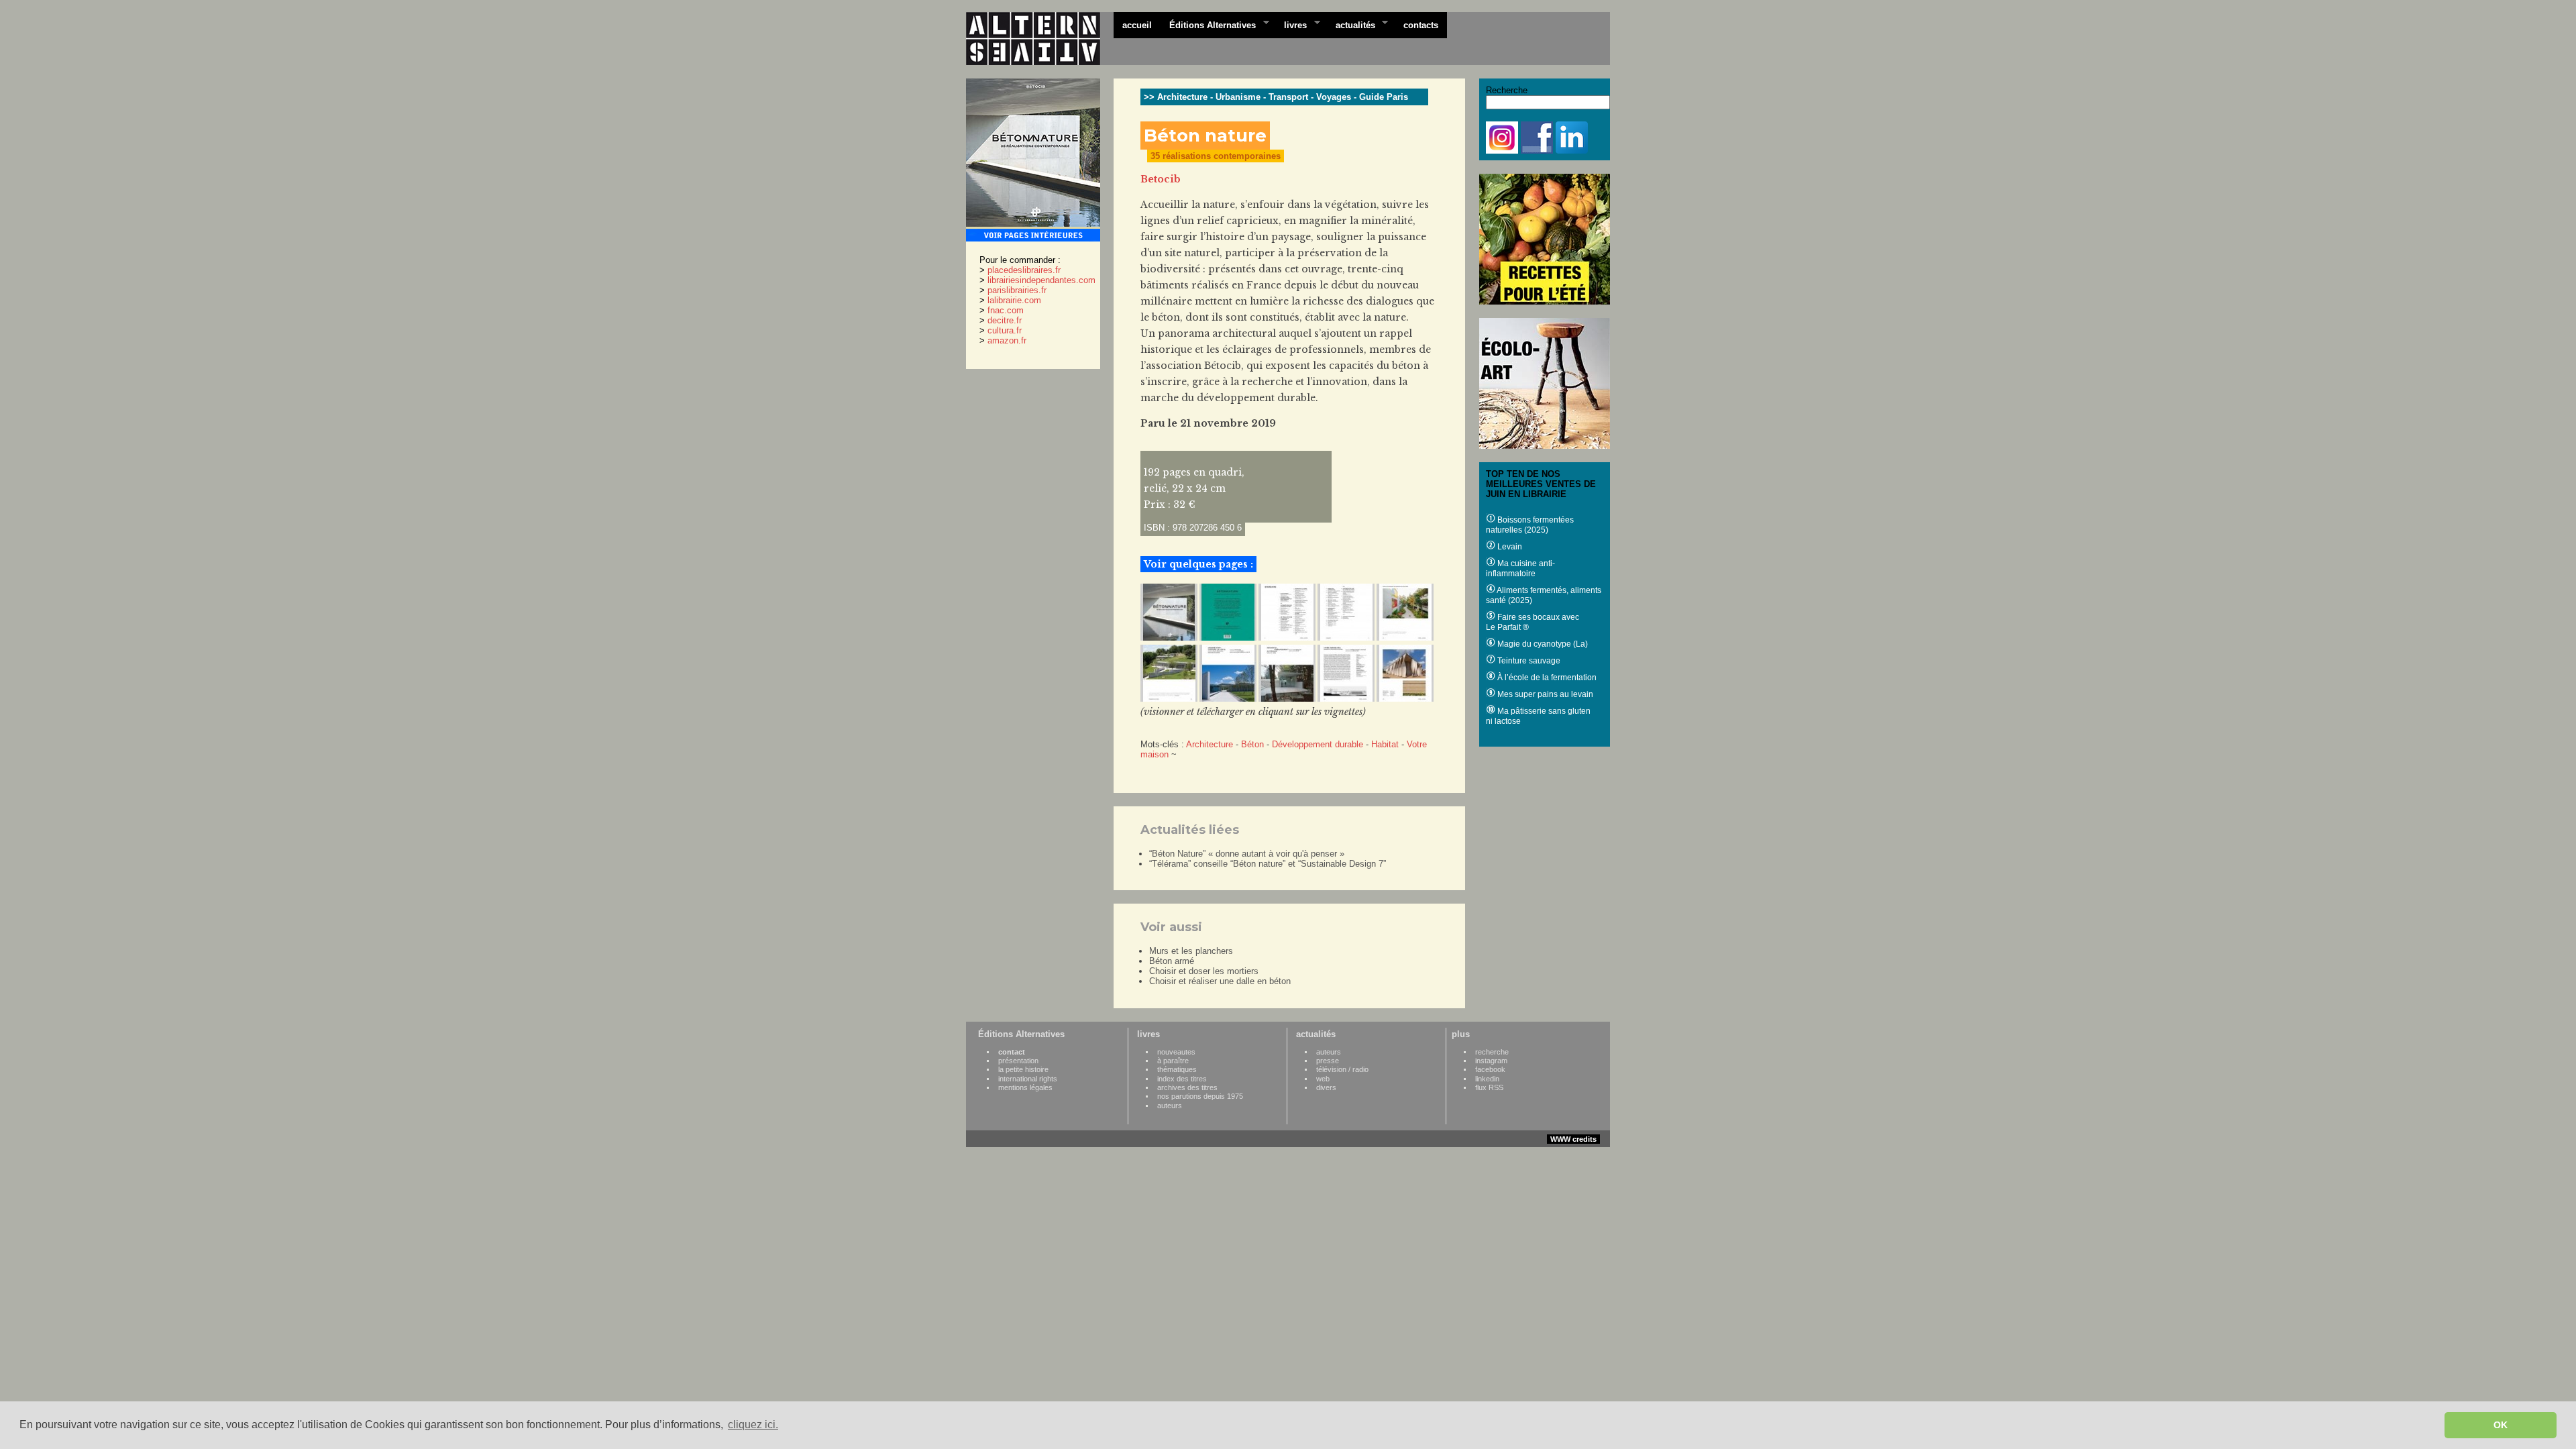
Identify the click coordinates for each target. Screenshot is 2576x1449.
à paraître (1173, 1061)
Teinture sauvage (1528, 661)
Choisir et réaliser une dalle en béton (1220, 981)
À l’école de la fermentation (1546, 678)
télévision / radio (1342, 1069)
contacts (1421, 25)
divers (1326, 1087)
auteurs (1170, 1106)
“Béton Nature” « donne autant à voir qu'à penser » (1247, 854)
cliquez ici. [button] (753, 1425)
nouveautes (1176, 1052)
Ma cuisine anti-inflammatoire (1520, 569)
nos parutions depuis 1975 (1200, 1096)
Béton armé (1172, 961)
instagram (1491, 1061)
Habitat (1385, 744)
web (1323, 1079)
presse (1328, 1061)
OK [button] (2501, 1425)
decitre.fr (1005, 320)
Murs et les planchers (1191, 951)
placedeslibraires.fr (1024, 270)
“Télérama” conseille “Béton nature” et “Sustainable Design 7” (1268, 864)
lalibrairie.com (1014, 300)
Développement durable (1318, 744)
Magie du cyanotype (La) (1542, 644)
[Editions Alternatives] (1040, 39)
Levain (1509, 547)
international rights (1028, 1079)
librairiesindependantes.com (1041, 280)
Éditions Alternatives (1208, 24)
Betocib (1161, 179)
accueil (1137, 25)
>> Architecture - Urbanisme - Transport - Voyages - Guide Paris (1276, 97)
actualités (1351, 24)
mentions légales (1025, 1087)
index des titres (1182, 1079)
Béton (1252, 744)
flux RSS (1489, 1087)
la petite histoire (1023, 1069)
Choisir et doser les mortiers (1204, 971)
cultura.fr (1005, 330)
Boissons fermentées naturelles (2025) (1530, 525)
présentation (1018, 1061)
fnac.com (1006, 310)
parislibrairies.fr (1017, 290)
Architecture (1210, 744)
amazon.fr (1007, 340)
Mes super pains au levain (1544, 694)
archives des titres (1187, 1087)
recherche (1492, 1052)
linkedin (1487, 1079)
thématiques (1177, 1069)
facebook (1490, 1069)
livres (1291, 24)
